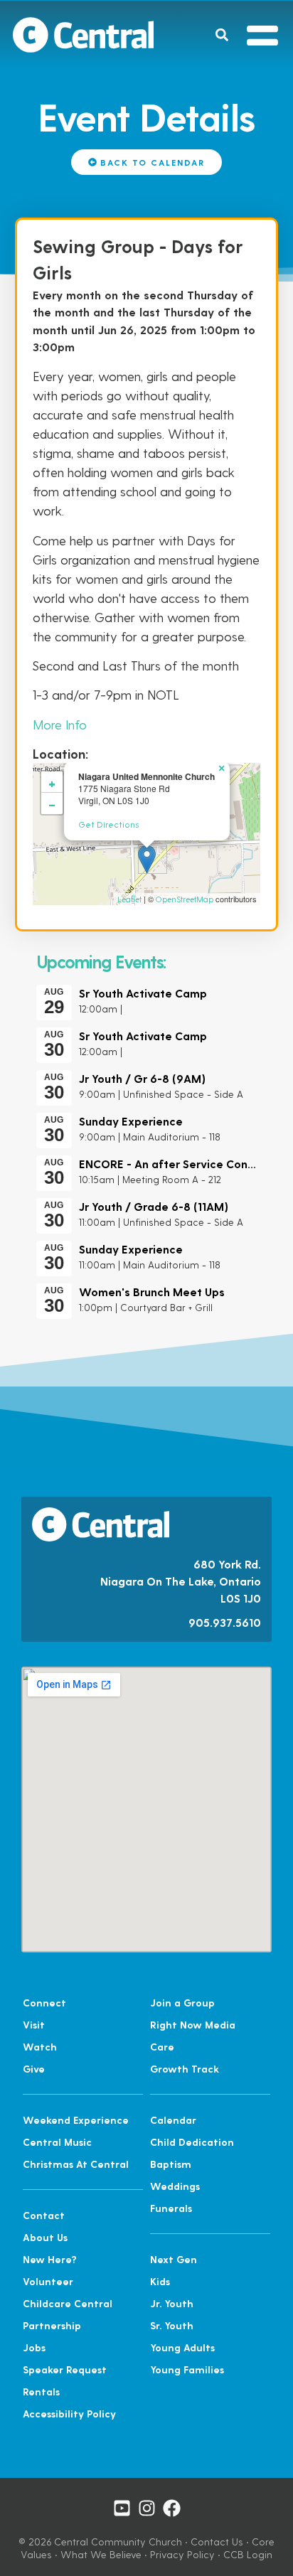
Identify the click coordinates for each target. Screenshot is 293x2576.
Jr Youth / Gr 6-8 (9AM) (142, 1078)
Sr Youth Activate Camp (143, 993)
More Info (60, 724)
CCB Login (248, 2554)
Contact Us (217, 2542)
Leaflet (129, 899)
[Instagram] (147, 2508)
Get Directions (108, 824)
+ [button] (52, 782)
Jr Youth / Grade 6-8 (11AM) (154, 1206)
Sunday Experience (131, 1121)
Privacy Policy (182, 2554)
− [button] (52, 803)
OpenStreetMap (185, 899)
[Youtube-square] (122, 2508)
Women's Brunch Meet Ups (152, 1292)
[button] (222, 34)
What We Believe (101, 2554)
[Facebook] (172, 2508)
